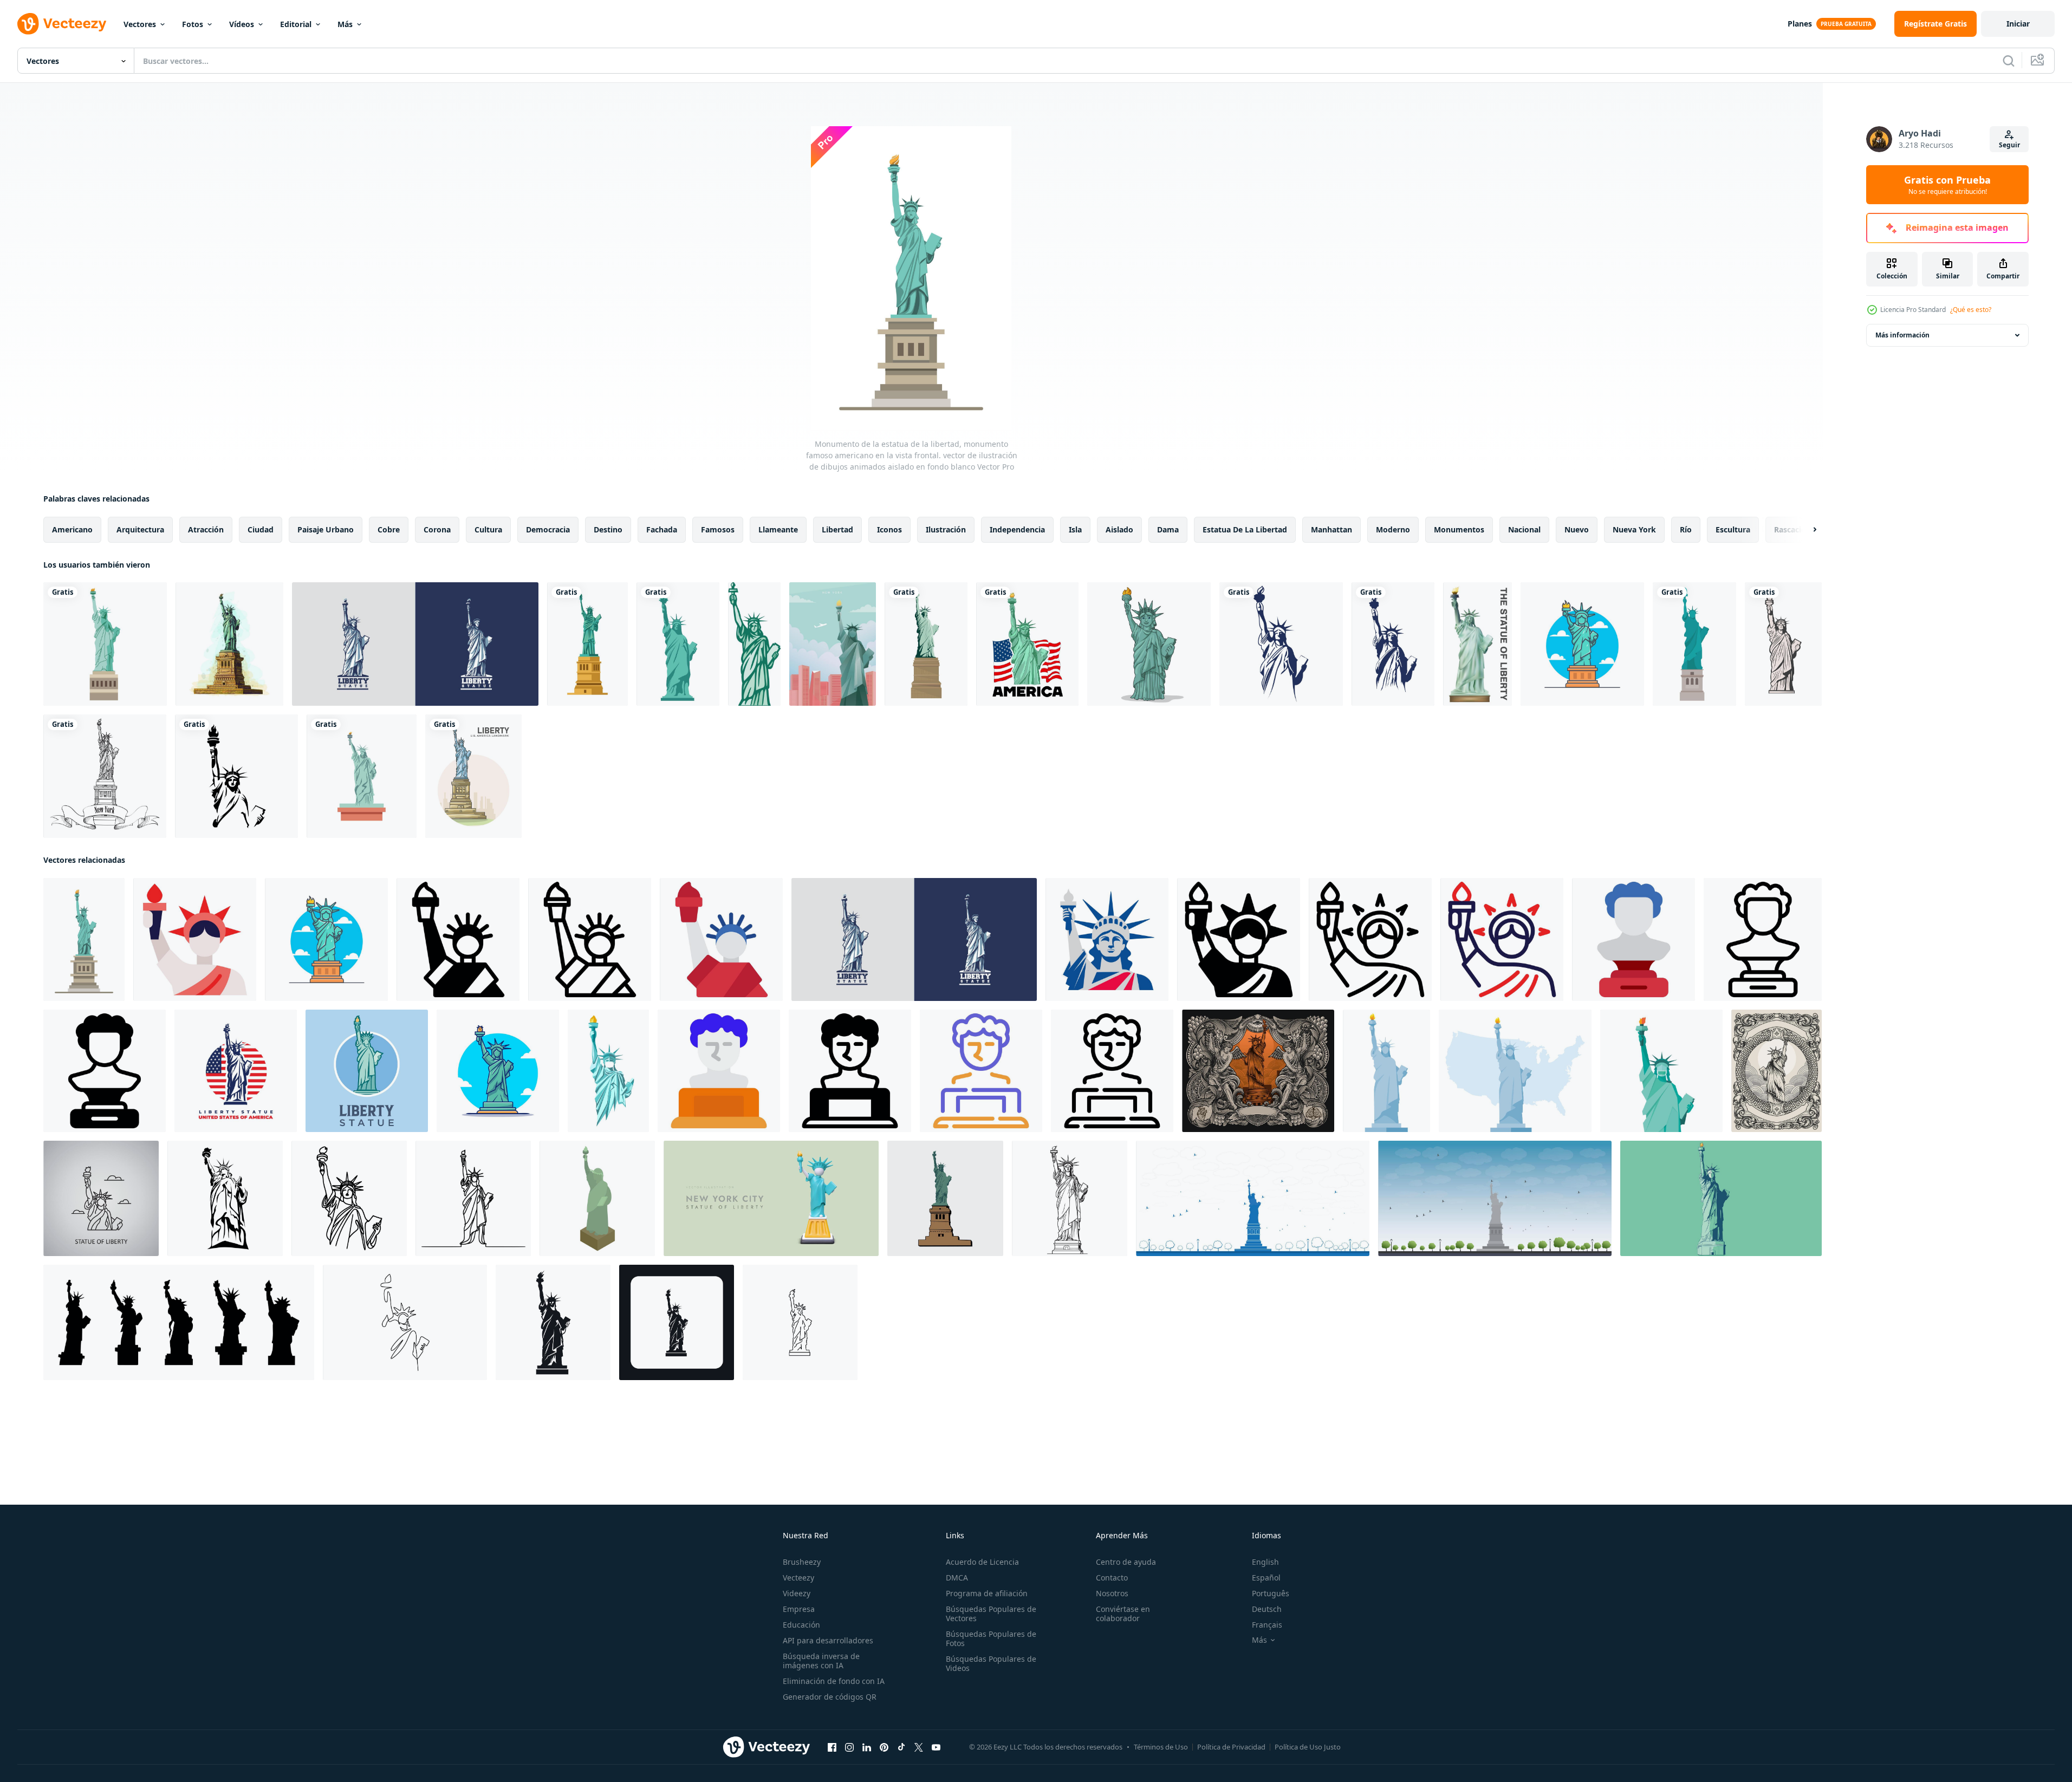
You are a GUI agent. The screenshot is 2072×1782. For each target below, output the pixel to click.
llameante (778, 529)
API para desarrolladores (828, 1640)
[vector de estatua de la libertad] (415, 644)
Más (345, 24)
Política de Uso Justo (1308, 1747)
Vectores (140, 24)
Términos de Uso (1161, 1747)
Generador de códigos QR (830, 1697)
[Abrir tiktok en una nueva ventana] (901, 1747)
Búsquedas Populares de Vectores (991, 1614)
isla (1075, 529)
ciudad (261, 529)
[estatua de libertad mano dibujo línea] (349, 1198)
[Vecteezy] (62, 24)
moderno (1393, 529)
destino (608, 529)
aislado (1119, 529)
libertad (837, 529)
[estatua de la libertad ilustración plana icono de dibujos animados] (1582, 644)
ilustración (946, 529)
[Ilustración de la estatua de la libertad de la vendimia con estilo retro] (1777, 1071)
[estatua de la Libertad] (754, 644)
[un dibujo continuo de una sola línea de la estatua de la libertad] (405, 1322)
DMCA (957, 1578)
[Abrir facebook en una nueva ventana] (832, 1747)
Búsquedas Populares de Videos (991, 1663)
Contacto (1112, 1578)
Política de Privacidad (1231, 1747)
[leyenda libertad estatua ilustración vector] (945, 1198)
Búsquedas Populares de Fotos (991, 1638)
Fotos (193, 24)
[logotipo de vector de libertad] (236, 776)
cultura (488, 529)
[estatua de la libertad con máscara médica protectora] (1661, 1071)
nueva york (1634, 529)
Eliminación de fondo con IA (834, 1681)
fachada (662, 529)
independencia (1017, 529)
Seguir (2009, 145)
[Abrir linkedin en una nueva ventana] (867, 1747)
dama (1168, 529)
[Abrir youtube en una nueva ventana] (936, 1747)
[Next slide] (1805, 530)
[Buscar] (2009, 61)
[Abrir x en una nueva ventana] (919, 1747)
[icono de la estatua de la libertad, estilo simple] (553, 1322)
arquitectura (140, 529)
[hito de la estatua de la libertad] (926, 644)
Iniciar (2018, 24)
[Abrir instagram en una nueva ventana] (849, 1747)
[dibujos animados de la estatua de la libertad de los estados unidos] (473, 776)
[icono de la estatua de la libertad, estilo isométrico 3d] (597, 1198)
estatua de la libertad (1245, 529)
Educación (801, 1625)
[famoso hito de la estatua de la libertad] (678, 644)
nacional (1524, 529)
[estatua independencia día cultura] (1633, 939)
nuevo (1577, 529)
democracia (548, 529)
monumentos (1459, 529)
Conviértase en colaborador (1123, 1614)
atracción (206, 529)
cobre (389, 529)
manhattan (1331, 529)
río (1686, 529)
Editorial (296, 24)
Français (1267, 1625)
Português (1271, 1593)
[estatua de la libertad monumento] (105, 644)
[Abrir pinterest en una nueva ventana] (884, 1747)
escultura (1733, 529)
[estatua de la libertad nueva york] (1495, 1198)
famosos (718, 529)
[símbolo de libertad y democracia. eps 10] (179, 1322)
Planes (1800, 24)
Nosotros (1112, 1593)
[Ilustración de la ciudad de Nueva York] (833, 644)
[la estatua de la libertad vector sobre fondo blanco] (1477, 644)
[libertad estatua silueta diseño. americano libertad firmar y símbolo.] (225, 1198)
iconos (889, 529)
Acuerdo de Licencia (982, 1562)
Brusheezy (802, 1562)
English (1265, 1562)
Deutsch (1267, 1609)
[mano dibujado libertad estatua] (1070, 1198)
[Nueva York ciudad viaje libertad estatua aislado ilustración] (1721, 1198)
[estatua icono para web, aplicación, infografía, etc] (195, 939)
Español (1266, 1578)
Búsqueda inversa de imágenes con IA (821, 1661)
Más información (1902, 335)
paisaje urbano (326, 529)
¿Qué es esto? (1971, 310)
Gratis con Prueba (1947, 185)
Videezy (797, 1593)
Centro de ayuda (1126, 1562)
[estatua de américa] (362, 776)
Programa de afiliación (987, 1593)
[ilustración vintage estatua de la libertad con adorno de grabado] (1258, 1071)
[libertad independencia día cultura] (458, 939)
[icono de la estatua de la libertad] (587, 644)
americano (72, 529)
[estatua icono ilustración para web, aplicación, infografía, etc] (719, 1071)
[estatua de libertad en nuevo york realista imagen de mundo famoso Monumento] (771, 1198)
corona (437, 529)
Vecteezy (798, 1578)
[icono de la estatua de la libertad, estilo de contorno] (800, 1322)
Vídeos (242, 24)
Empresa (799, 1609)
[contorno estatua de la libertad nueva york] (1253, 1198)
